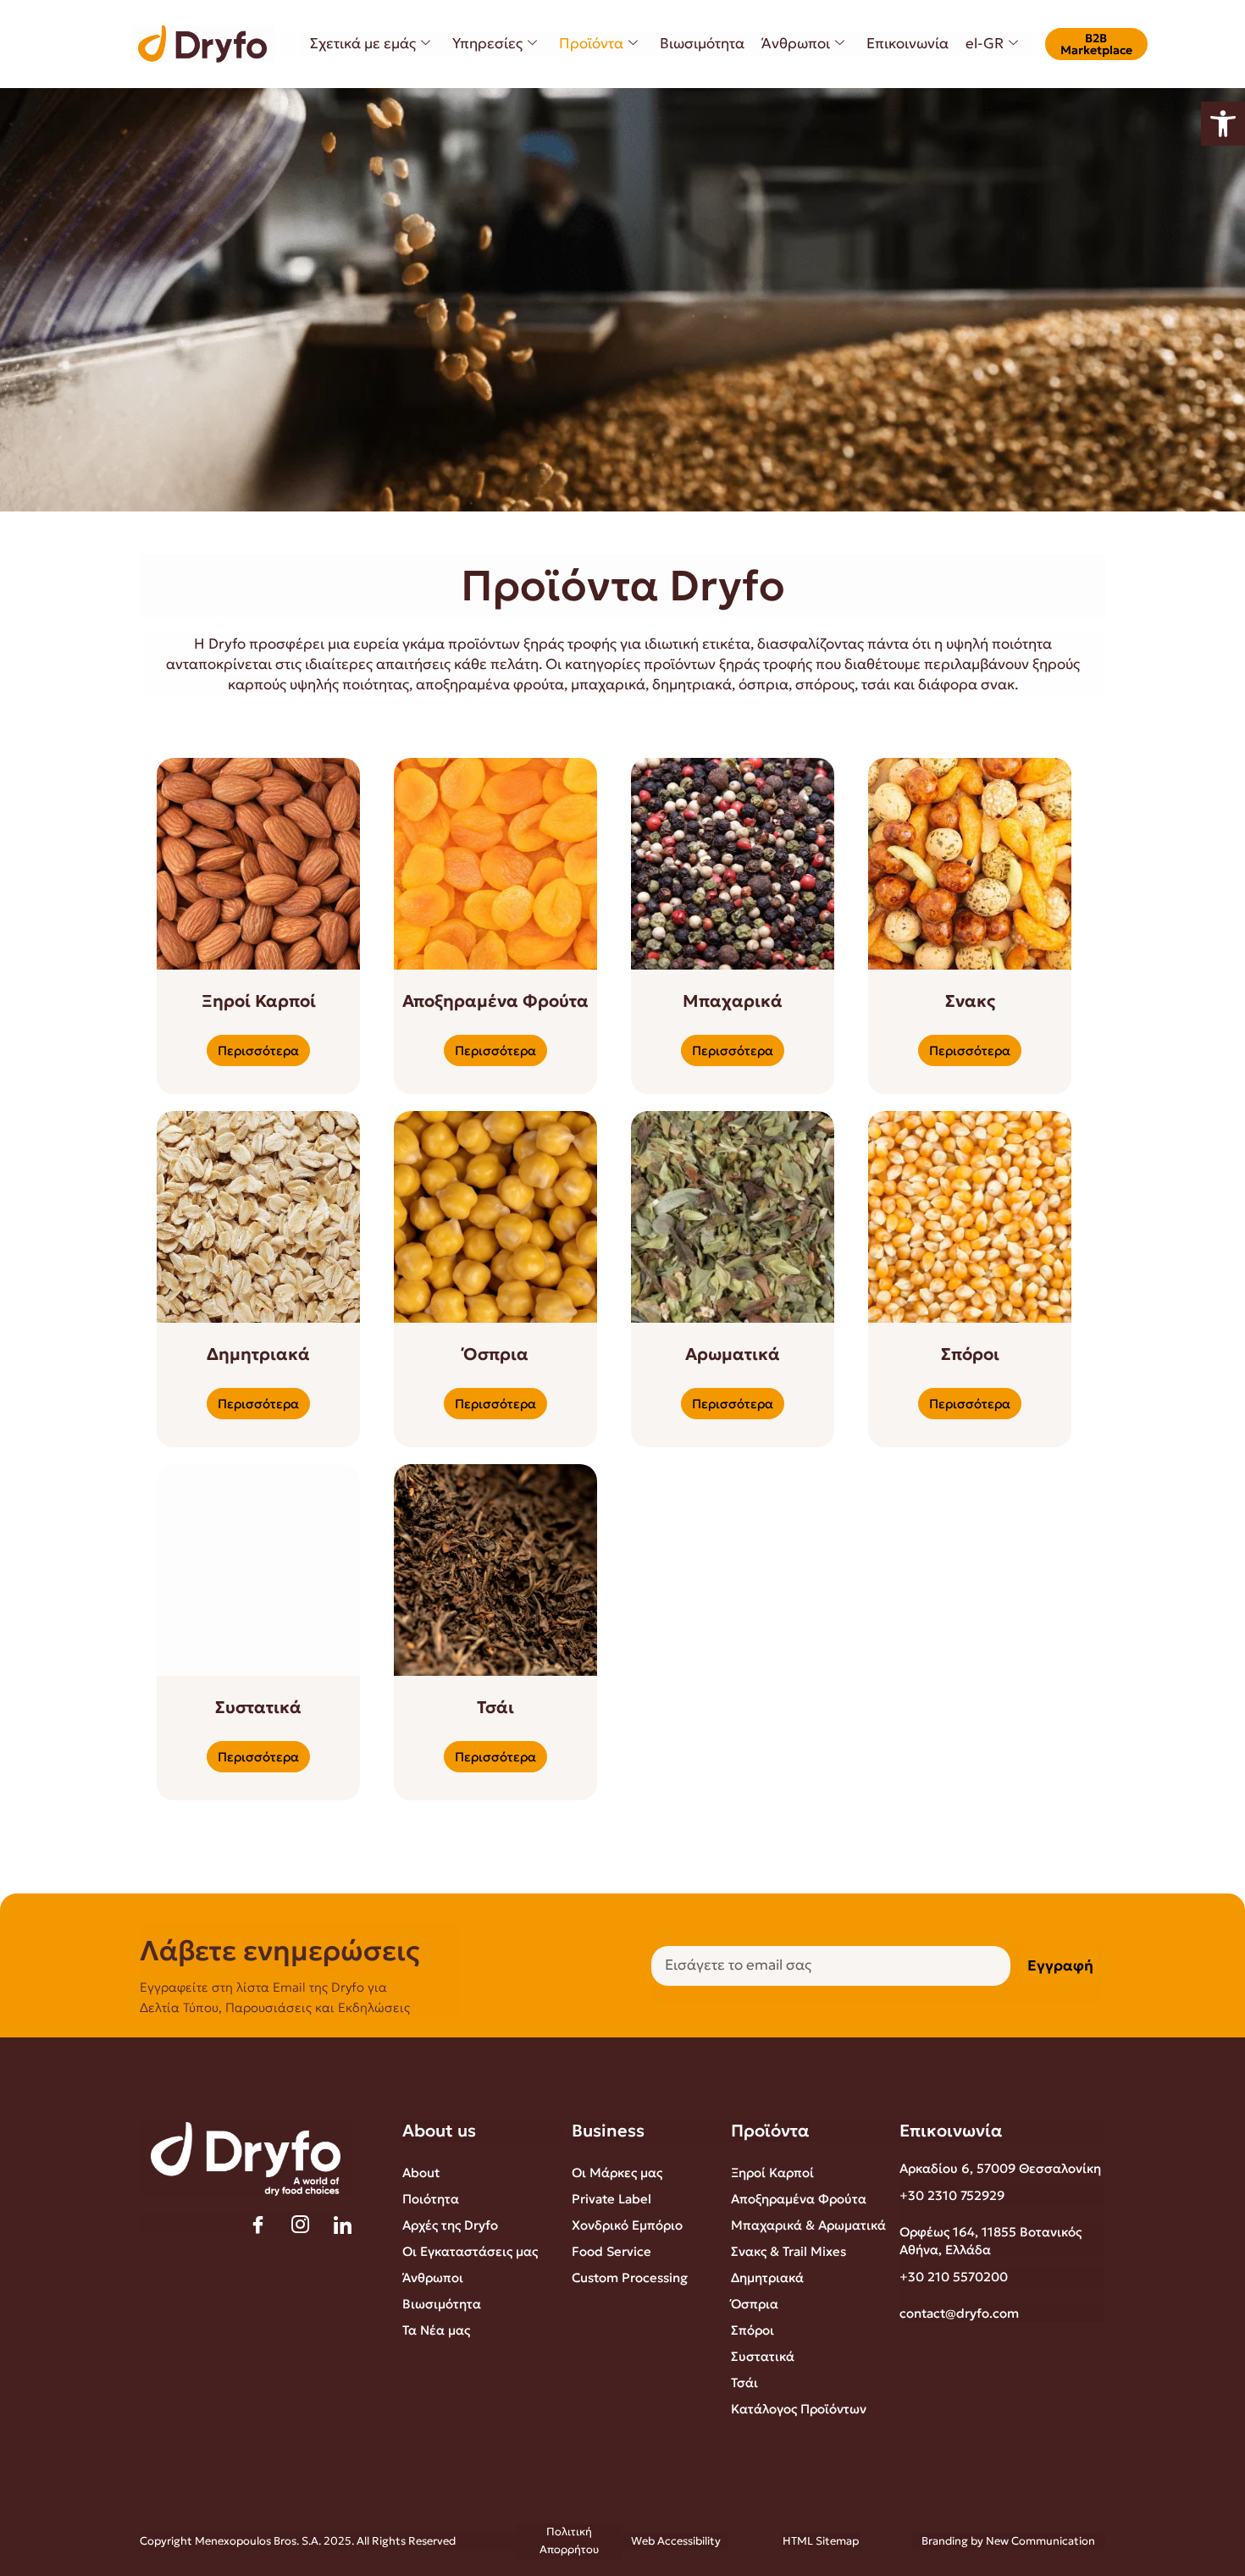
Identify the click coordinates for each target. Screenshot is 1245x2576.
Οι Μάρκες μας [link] (617, 2172)
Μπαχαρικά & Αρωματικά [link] (808, 2225)
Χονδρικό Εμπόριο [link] (627, 2225)
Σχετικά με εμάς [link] (363, 43)
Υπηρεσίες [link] (487, 43)
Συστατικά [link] (763, 2356)
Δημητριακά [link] (767, 2277)
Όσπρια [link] (755, 2304)
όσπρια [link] (764, 684)
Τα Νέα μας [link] (436, 2330)
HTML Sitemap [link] (821, 2541)
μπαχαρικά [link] (608, 684)
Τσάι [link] (744, 2383)
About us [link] (439, 2131)
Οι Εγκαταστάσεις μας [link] (470, 2251)
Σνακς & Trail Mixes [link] (788, 2251)
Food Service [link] (611, 2251)
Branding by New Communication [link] (1008, 2541)
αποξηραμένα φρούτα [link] (490, 684)
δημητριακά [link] (692, 684)
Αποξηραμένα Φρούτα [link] (799, 2199)
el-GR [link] (985, 43)
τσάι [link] (876, 684)
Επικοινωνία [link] (907, 43)
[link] (1223, 124)
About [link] (421, 2172)
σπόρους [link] (825, 684)
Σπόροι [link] (753, 2330)
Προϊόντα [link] (591, 43)
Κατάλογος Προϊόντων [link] (799, 2409)
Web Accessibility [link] (676, 2541)
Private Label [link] (611, 2199)
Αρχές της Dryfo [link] (450, 2225)
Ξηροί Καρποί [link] (772, 2172)
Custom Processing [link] (630, 2277)
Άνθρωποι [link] (796, 43)
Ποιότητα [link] (431, 2199)
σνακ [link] (998, 684)
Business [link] (608, 2131)
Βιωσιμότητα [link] (702, 43)
